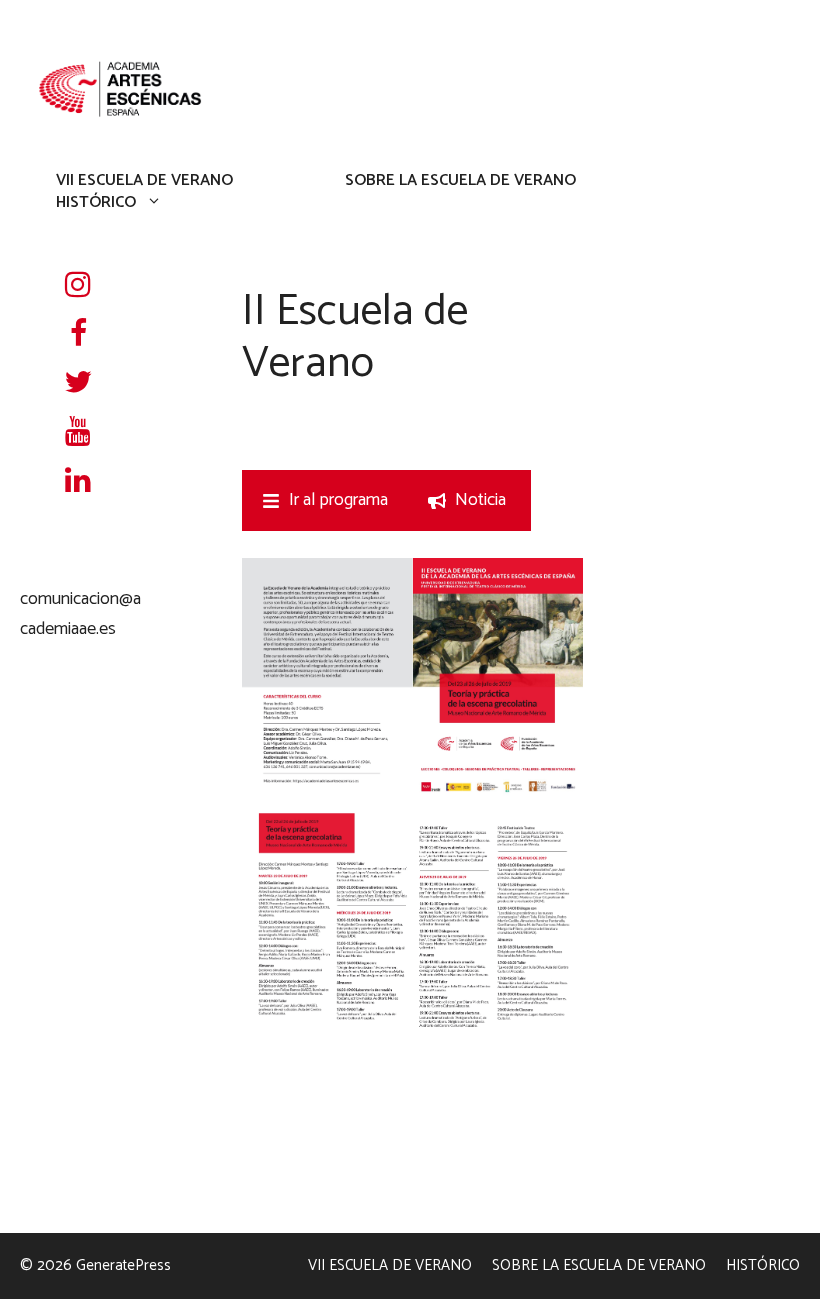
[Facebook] (78, 335)
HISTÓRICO (763, 1265)
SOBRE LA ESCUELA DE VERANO (460, 181)
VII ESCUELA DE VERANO (144, 181)
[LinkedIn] (78, 482)
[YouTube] (78, 433)
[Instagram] (78, 286)
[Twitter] (78, 384)
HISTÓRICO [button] (96, 202)
